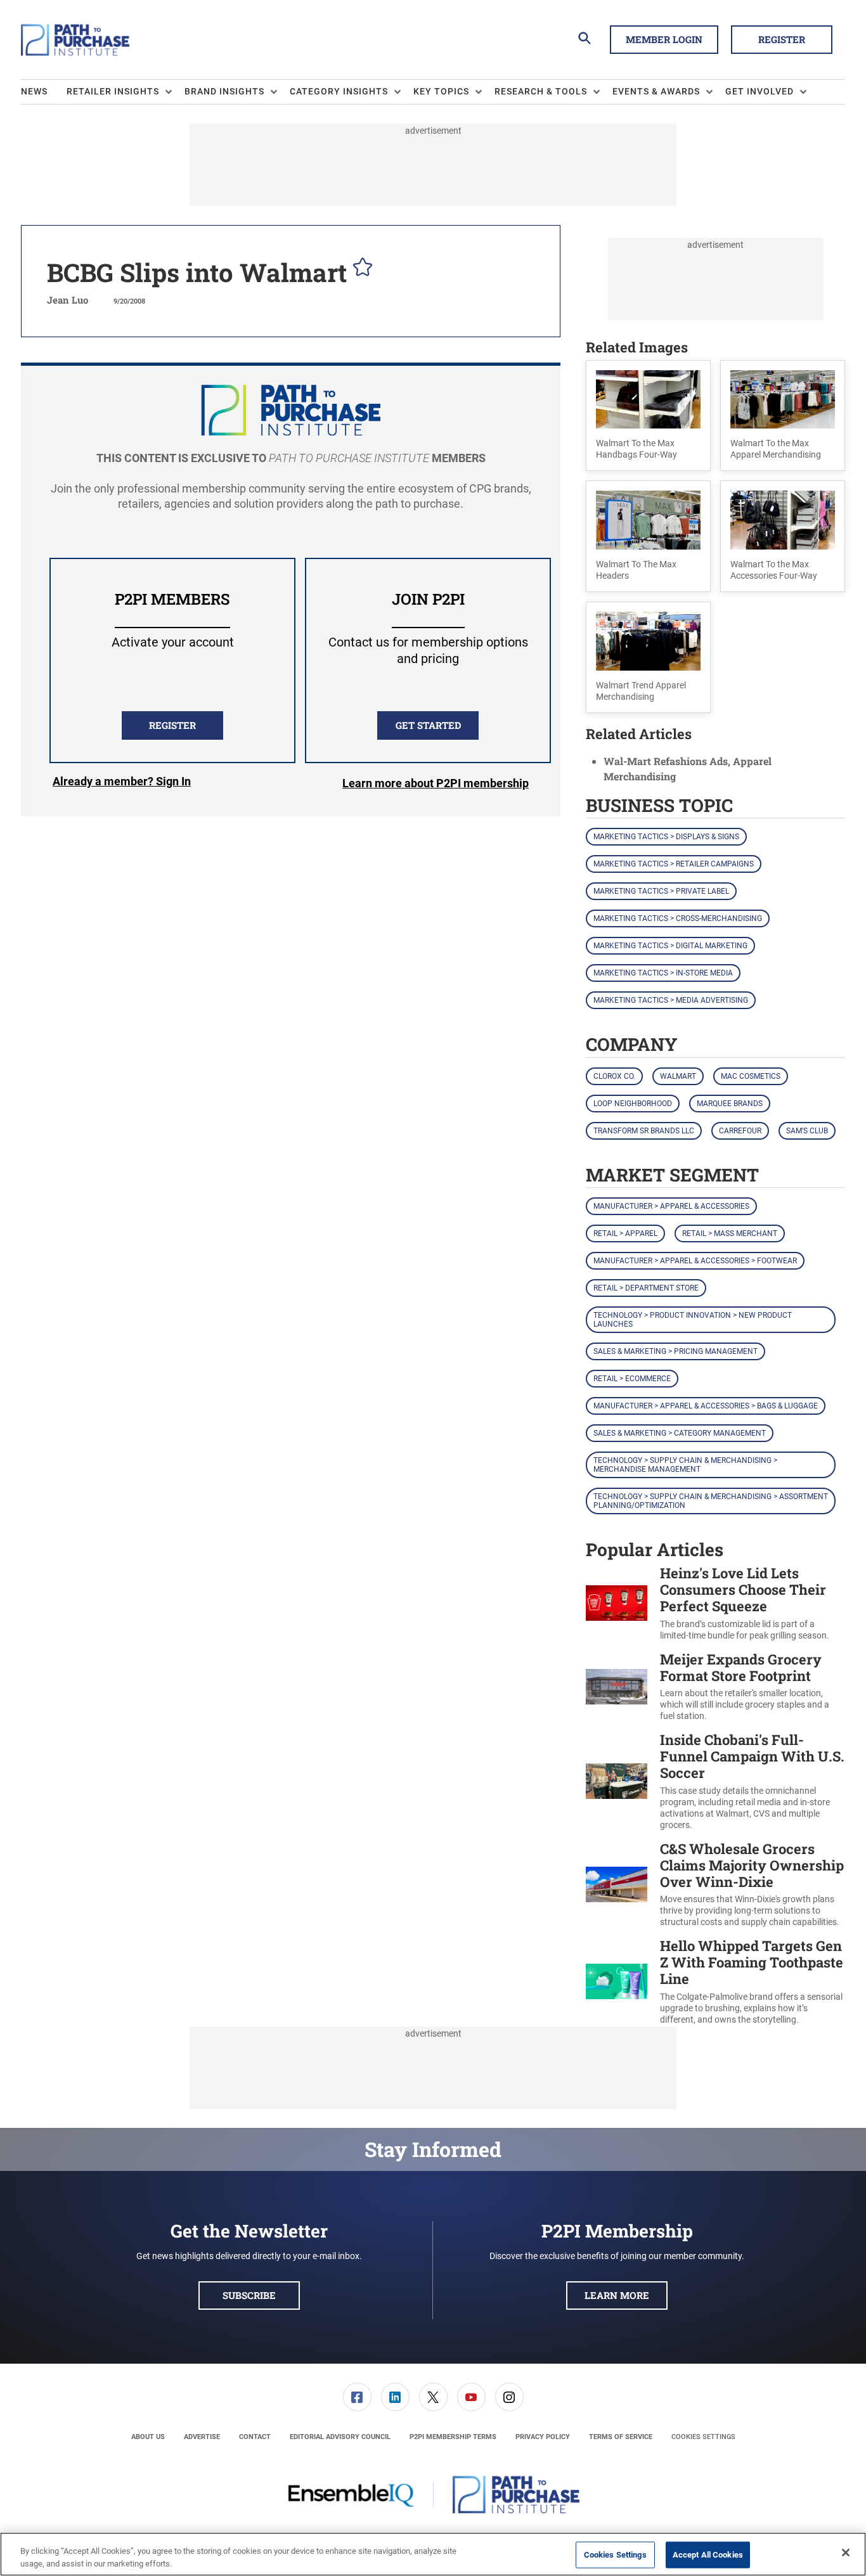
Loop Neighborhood (633, 1104)
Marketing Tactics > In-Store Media (663, 973)
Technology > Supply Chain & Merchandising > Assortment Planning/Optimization (711, 1501)
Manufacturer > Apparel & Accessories (671, 1206)
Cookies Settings (703, 2437)
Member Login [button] (664, 39)
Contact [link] (255, 2437)
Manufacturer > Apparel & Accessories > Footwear (695, 1261)
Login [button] (122, 783)
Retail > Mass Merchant (730, 1233)
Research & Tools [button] (541, 91)
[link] (357, 2397)
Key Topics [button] (441, 91)
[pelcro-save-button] (359, 269)
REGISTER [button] (172, 725)
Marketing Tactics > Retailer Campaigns (674, 864)
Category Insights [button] (339, 91)
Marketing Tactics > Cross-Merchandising (678, 918)
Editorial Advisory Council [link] (340, 2437)
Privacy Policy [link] (543, 2437)
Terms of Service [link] (621, 2437)
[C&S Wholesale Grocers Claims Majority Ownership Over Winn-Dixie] (617, 1885)
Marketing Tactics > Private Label (661, 891)
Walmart (678, 1076)
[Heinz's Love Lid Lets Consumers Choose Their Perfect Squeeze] (617, 1603)
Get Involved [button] (759, 91)
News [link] (34, 91)
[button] (648, 416)
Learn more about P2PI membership (436, 783)
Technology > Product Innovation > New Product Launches (693, 1320)
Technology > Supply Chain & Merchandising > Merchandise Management (685, 1465)
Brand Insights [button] (224, 91)
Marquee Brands (730, 1104)
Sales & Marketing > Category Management (680, 1433)
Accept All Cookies (708, 2555)
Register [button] (782, 39)
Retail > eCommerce (632, 1379)
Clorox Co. (614, 1076)
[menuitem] (44, 92)
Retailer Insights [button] (113, 91)
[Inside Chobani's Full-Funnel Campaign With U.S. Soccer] (617, 1781)
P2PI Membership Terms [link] (453, 2437)
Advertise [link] (202, 2437)
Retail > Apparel (625, 1233)
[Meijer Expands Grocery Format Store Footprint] (617, 1687)
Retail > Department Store (646, 1288)
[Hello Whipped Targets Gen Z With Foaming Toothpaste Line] (617, 1982)
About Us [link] (148, 2437)
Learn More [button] (617, 2295)
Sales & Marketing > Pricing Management (675, 1351)
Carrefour (740, 1131)
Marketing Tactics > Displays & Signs (666, 837)
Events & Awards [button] (656, 91)
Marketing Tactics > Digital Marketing (670, 946)
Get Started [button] (428, 725)
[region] (433, 2554)
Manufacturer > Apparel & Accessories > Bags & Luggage (706, 1406)
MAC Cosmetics (751, 1076)
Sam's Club (807, 1131)
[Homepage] (75, 40)
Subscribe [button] (249, 2295)
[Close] (846, 2553)
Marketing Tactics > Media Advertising (671, 1000)
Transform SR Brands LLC (644, 1131)
